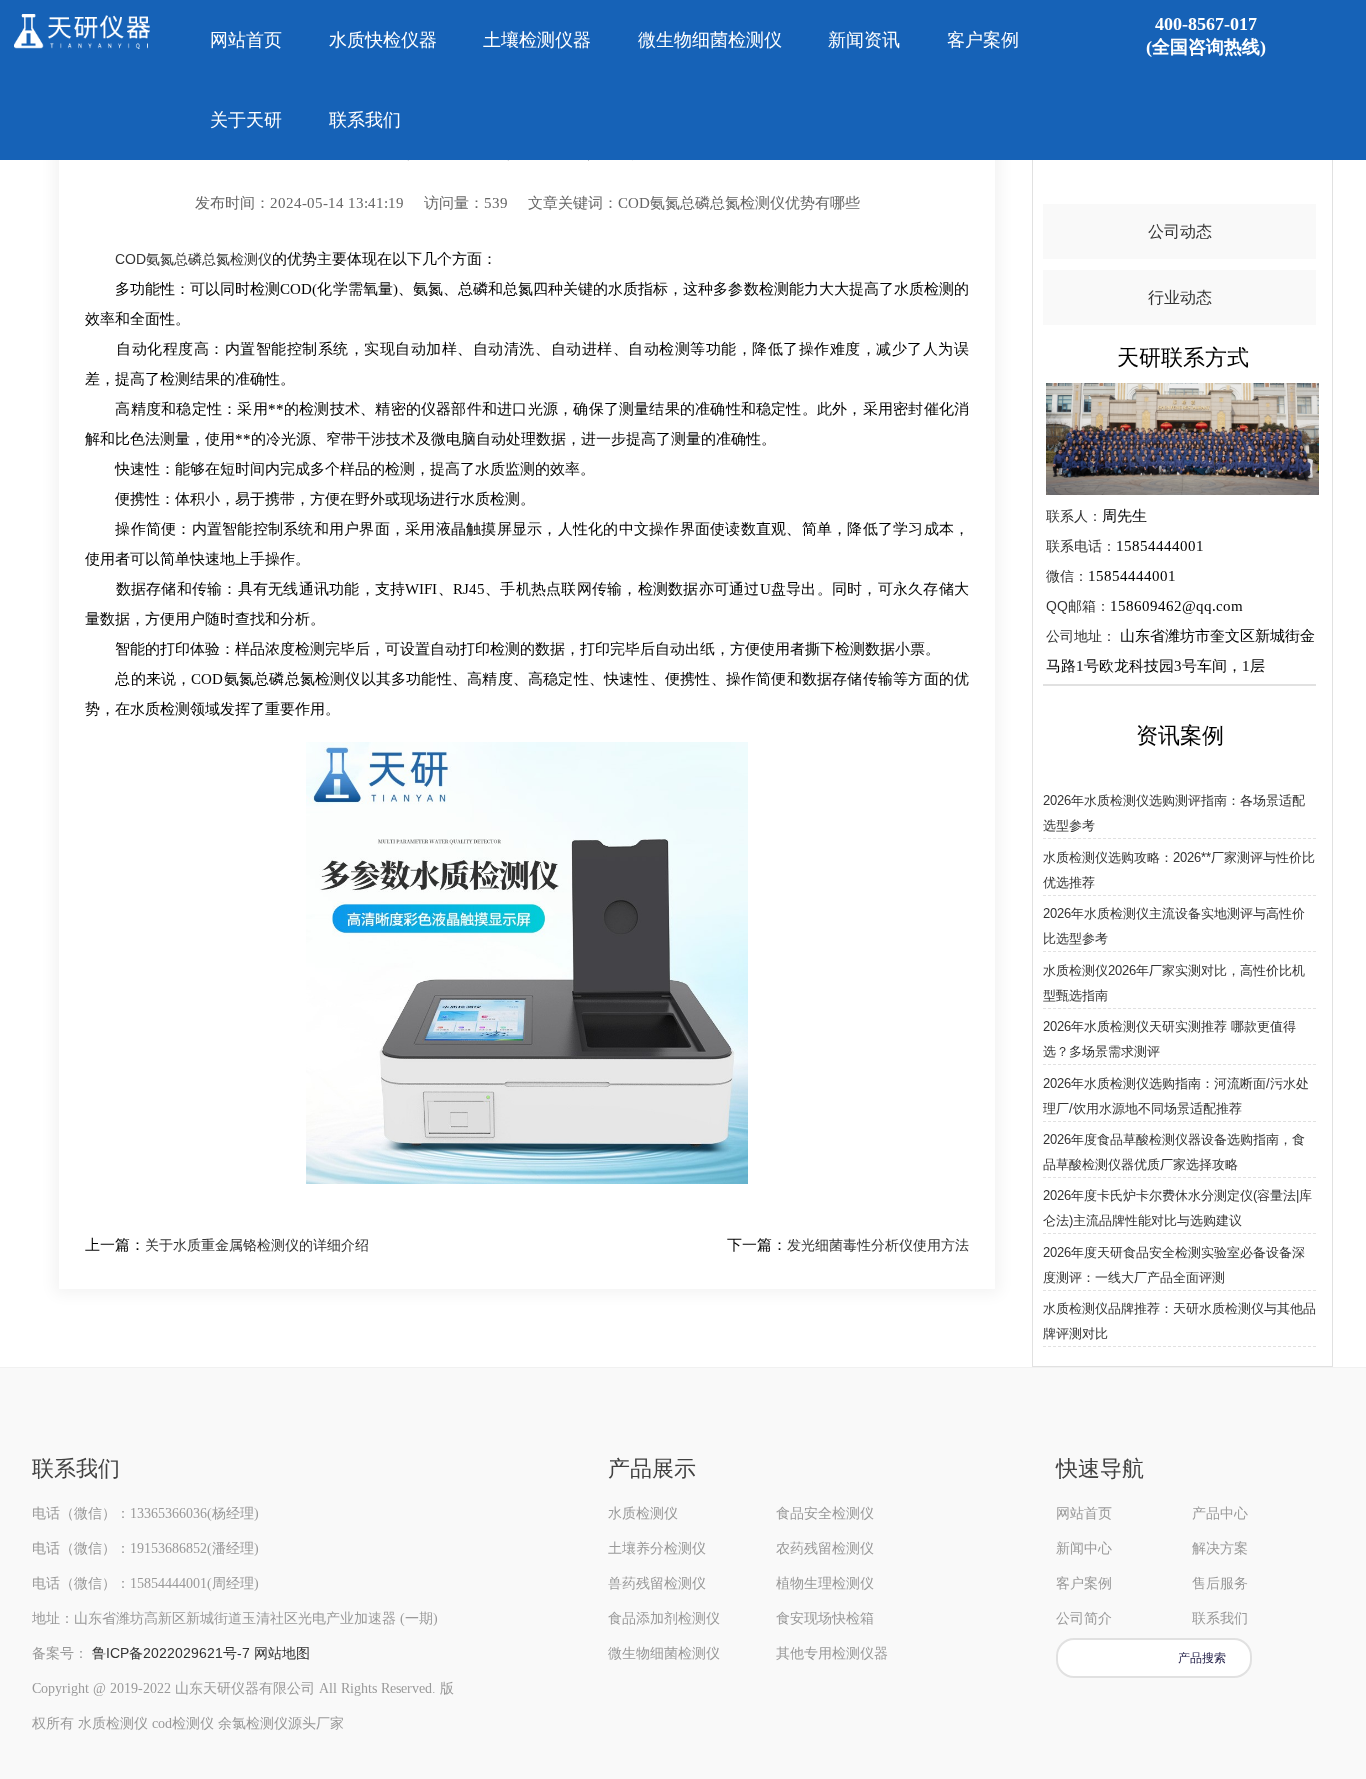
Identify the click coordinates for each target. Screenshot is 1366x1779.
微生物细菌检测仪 (710, 40)
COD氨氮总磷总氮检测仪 (193, 259)
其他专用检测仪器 (832, 1653)
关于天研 (246, 120)
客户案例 (983, 40)
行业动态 (1180, 297)
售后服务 (1220, 1583)
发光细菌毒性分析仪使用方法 (878, 1245)
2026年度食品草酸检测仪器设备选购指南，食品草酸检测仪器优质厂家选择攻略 (1174, 1152)
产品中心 (1220, 1513)
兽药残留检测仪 (657, 1583)
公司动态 (1180, 231)
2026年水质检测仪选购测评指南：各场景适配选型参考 (1174, 813)
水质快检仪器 (383, 40)
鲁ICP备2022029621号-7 (171, 1653)
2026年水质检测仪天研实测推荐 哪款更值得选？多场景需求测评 (1169, 1039)
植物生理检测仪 (825, 1583)
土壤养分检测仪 (657, 1548)
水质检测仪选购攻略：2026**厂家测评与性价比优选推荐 (1179, 870)
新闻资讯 (864, 40)
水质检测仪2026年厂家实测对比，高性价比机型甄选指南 (1174, 983)
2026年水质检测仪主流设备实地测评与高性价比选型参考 (1174, 926)
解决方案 (1220, 1548)
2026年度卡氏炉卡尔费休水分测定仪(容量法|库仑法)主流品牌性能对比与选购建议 (1177, 1208)
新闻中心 (1084, 1548)
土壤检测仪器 (537, 40)
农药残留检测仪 (825, 1548)
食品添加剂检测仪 (664, 1618)
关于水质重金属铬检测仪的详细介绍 (257, 1245)
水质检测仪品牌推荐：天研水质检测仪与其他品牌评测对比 (1179, 1321)
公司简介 (1084, 1618)
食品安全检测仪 (825, 1513)
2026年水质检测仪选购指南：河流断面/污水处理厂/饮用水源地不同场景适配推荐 (1176, 1096)
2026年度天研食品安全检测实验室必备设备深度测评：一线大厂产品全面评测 (1174, 1265)
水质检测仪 (643, 1513)
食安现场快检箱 (825, 1618)
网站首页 (246, 40)
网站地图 (282, 1653)
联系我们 (365, 120)
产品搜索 (1202, 1658)
